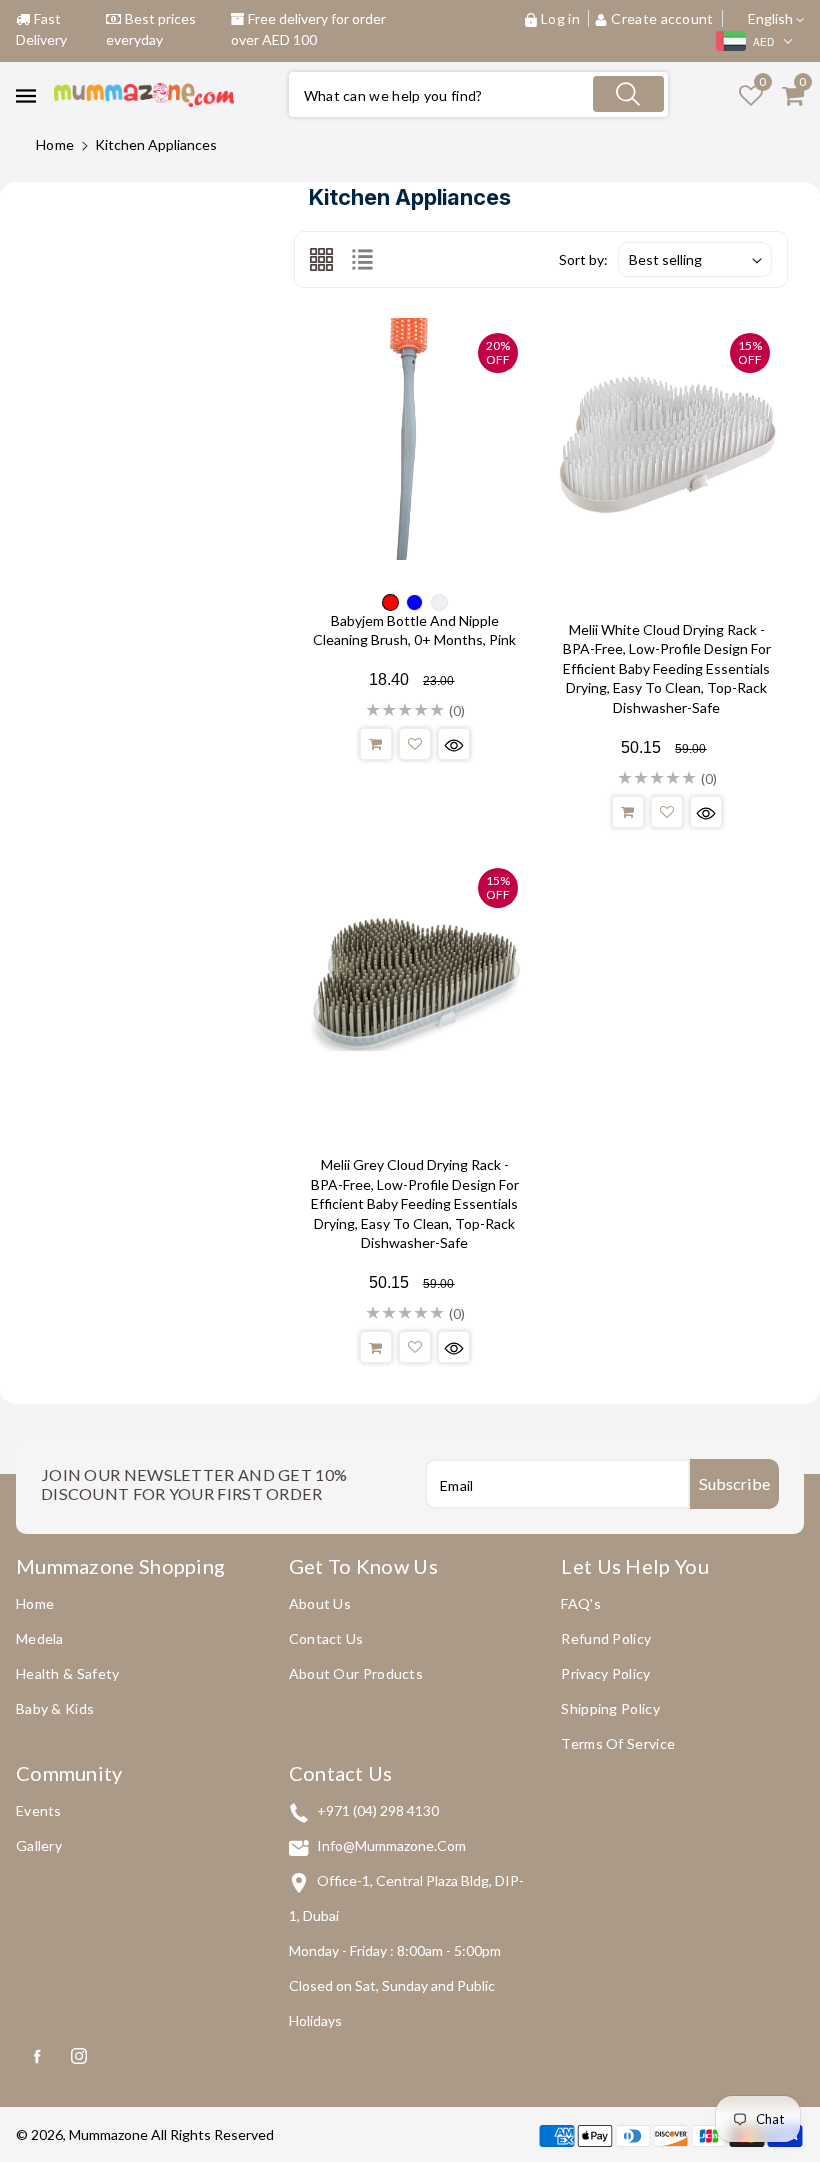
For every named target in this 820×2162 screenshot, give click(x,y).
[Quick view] (454, 744)
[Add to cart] (376, 744)
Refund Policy (606, 1638)
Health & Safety (68, 1673)
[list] (362, 259)
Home (55, 144)
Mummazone (108, 2134)
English (772, 18)
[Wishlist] (415, 744)
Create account (662, 18)
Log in (560, 18)
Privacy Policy (605, 1673)
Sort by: (583, 259)
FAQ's (581, 1603)
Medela (40, 1638)
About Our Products (356, 1673)
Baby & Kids (55, 1708)
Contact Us (326, 1638)
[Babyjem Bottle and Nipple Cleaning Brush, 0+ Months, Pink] (415, 439)
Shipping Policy (610, 1708)
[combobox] (478, 94)
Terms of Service (618, 1743)
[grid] (321, 259)
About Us (320, 1603)
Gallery (39, 1845)
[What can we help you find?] (628, 94)
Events (39, 1810)
